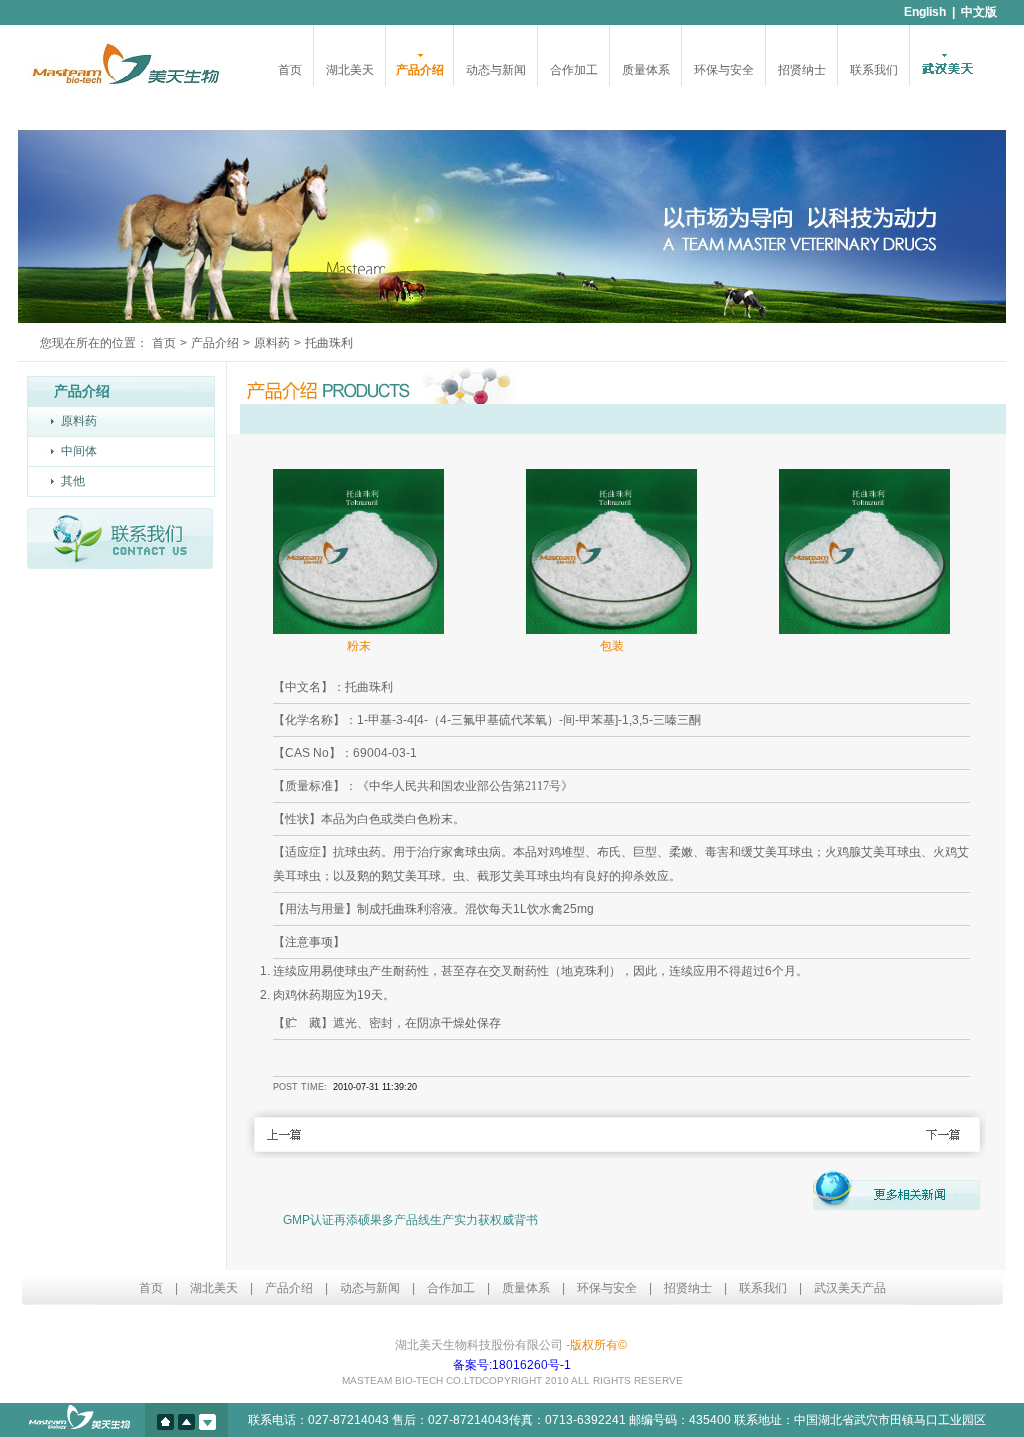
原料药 (272, 343)
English (925, 12)
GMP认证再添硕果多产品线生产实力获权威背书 (410, 1220)
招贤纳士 (802, 70)
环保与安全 (724, 70)
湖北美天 (350, 70)
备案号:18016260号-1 (512, 1365)
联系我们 (874, 70)
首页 (290, 70)
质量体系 (646, 70)
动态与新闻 (496, 70)
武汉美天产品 (850, 1288)
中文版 (979, 12)
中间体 (79, 451)
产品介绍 (420, 70)
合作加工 (574, 70)
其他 (73, 481)
